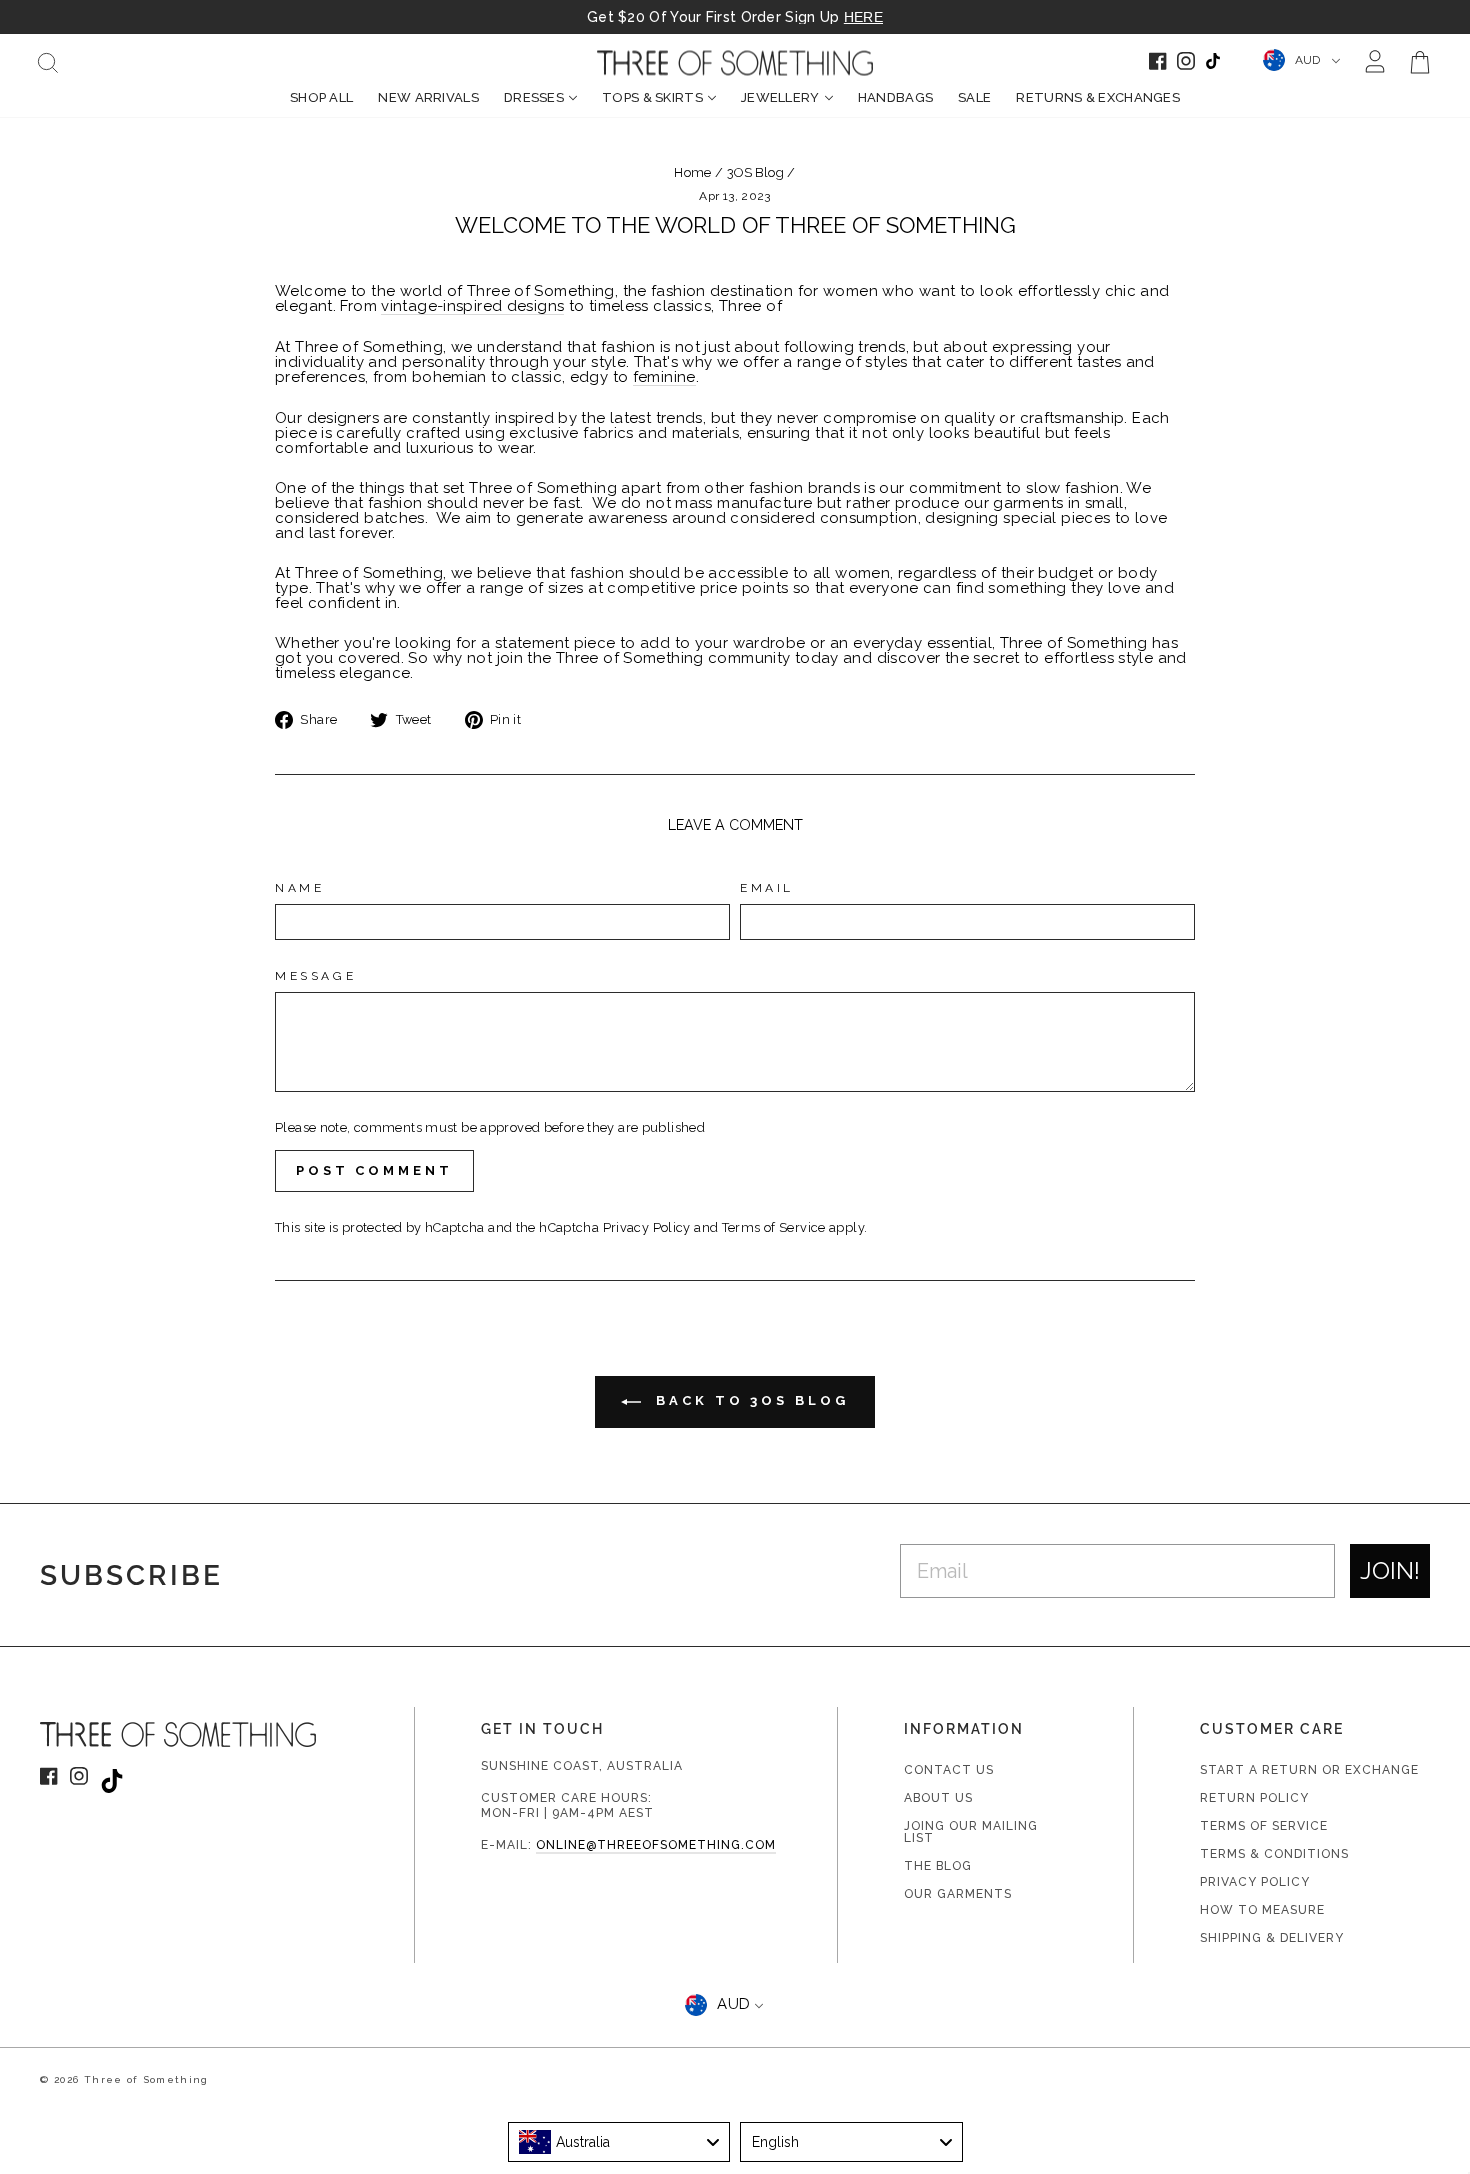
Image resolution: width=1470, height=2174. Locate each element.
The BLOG (938, 1866)
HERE (863, 17)
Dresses (534, 97)
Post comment (374, 1170)
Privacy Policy (647, 1227)
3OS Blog (755, 172)
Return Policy (1254, 1798)
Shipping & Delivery (1272, 1938)
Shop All (321, 97)
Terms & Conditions (1274, 1854)
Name (299, 888)
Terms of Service (774, 1227)
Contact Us (949, 1770)
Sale (974, 97)
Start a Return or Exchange (1309, 1770)
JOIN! (1390, 1570)
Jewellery (780, 97)
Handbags (895, 97)
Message (315, 976)
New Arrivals (428, 97)
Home (693, 172)
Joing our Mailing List (971, 1832)
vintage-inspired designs (472, 307)
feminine (664, 378)
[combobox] (619, 2142)
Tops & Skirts (652, 97)
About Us (938, 1798)
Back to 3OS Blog (748, 1400)
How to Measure (1262, 1910)
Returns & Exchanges (1098, 97)
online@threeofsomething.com (656, 1845)
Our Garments (958, 1894)
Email (767, 888)
